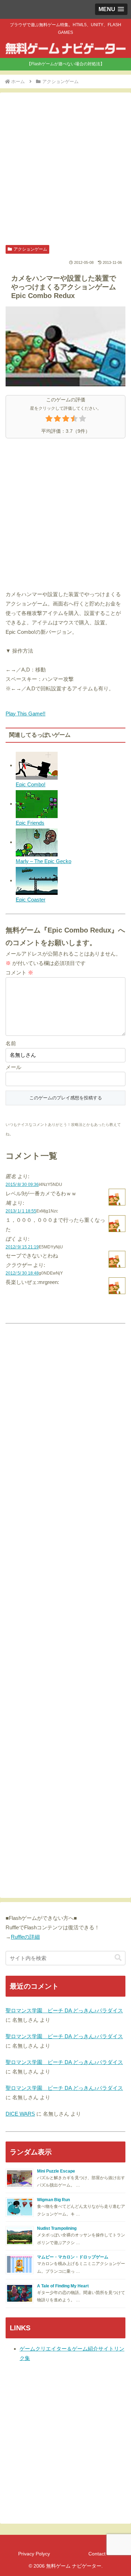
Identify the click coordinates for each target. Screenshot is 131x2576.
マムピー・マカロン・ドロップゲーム (73, 2257)
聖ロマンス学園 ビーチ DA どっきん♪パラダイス (64, 2010)
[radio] (49, 420)
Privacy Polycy (34, 2554)
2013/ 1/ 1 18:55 (21, 1211)
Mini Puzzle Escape (56, 2171)
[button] (118, 1958)
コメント (19, 973)
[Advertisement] (65, 169)
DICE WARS (20, 2114)
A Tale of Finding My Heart (63, 2286)
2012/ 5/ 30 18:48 (22, 1273)
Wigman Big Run (53, 2200)
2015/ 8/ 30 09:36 (22, 1185)
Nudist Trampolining (57, 2228)
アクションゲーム (30, 249)
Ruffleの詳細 (25, 1937)
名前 (11, 1043)
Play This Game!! (26, 714)
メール (13, 1067)
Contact (97, 2554)
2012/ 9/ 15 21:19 (22, 1247)
